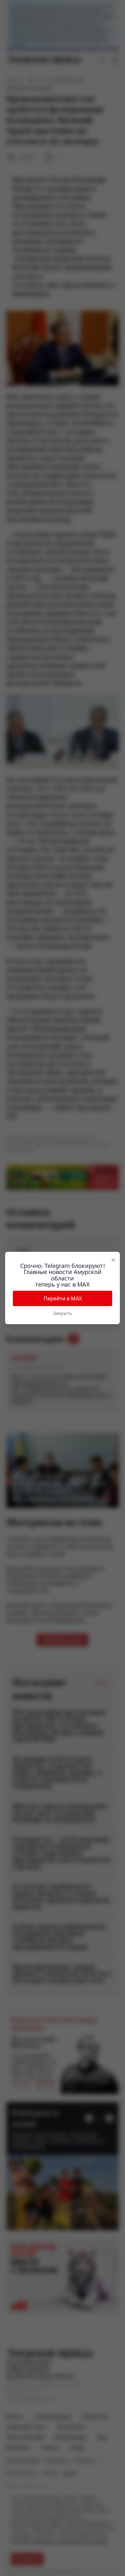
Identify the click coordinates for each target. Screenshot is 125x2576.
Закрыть (63, 1313)
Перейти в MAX (63, 1298)
